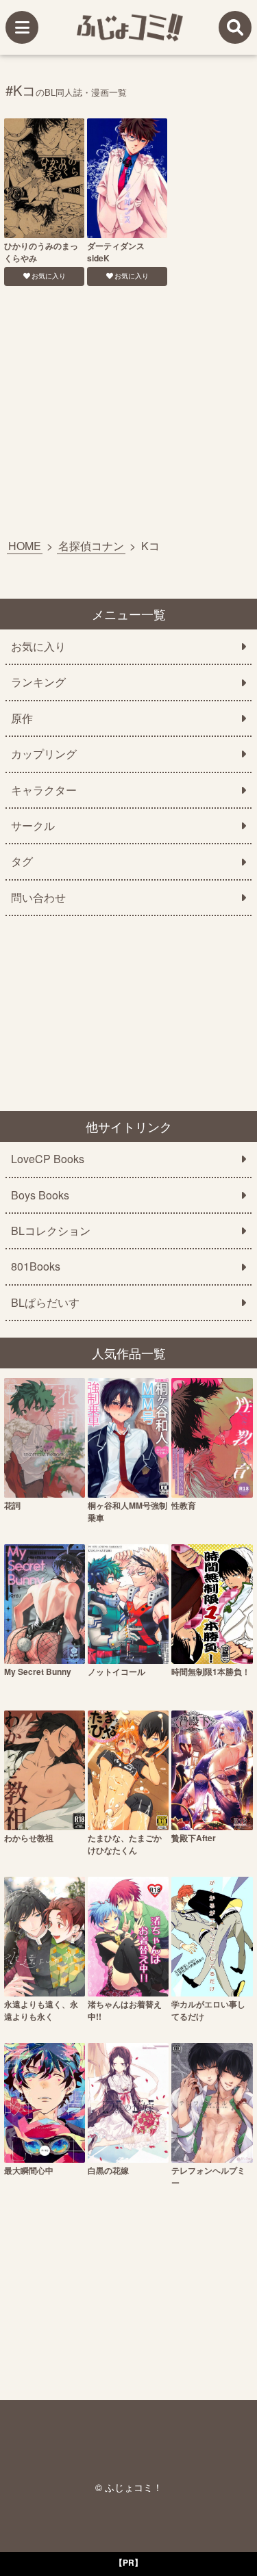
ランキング (38, 682)
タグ (22, 861)
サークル (33, 826)
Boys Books (40, 1195)
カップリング (44, 754)
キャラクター (44, 790)
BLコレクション (51, 1231)
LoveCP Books (48, 1159)
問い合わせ (38, 898)
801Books (36, 1266)
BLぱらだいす (45, 1303)
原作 (22, 718)
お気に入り (49, 276)
